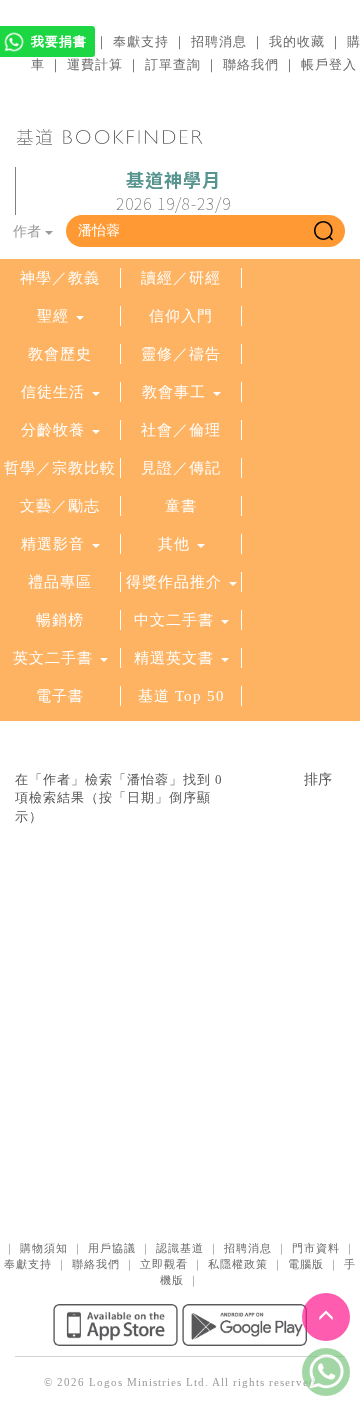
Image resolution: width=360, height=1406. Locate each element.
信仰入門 (181, 316)
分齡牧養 (53, 430)
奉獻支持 (141, 41)
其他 (174, 544)
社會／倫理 (181, 430)
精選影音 (53, 544)
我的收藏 (297, 41)
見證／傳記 (181, 468)
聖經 (53, 316)
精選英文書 (176, 658)
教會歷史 (60, 354)
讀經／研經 (181, 278)
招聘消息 (219, 41)
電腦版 (306, 1264)
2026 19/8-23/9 (173, 192)
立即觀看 (164, 1264)
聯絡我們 (251, 64)
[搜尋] (323, 231)
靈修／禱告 (181, 354)
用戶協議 (112, 1248)
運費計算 (95, 64)
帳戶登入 (329, 64)
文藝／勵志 (60, 506)
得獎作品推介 (174, 582)
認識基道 (180, 1248)
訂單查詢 (173, 64)
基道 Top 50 (181, 696)
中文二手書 (176, 620)
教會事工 (174, 392)
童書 (181, 506)
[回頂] (326, 1317)
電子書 (60, 696)
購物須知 (44, 1248)
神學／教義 (60, 278)
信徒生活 (53, 392)
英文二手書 (55, 658)
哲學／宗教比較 (60, 468)
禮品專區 (60, 582)
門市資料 (316, 1248)
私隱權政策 (238, 1264)
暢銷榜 (60, 620)
